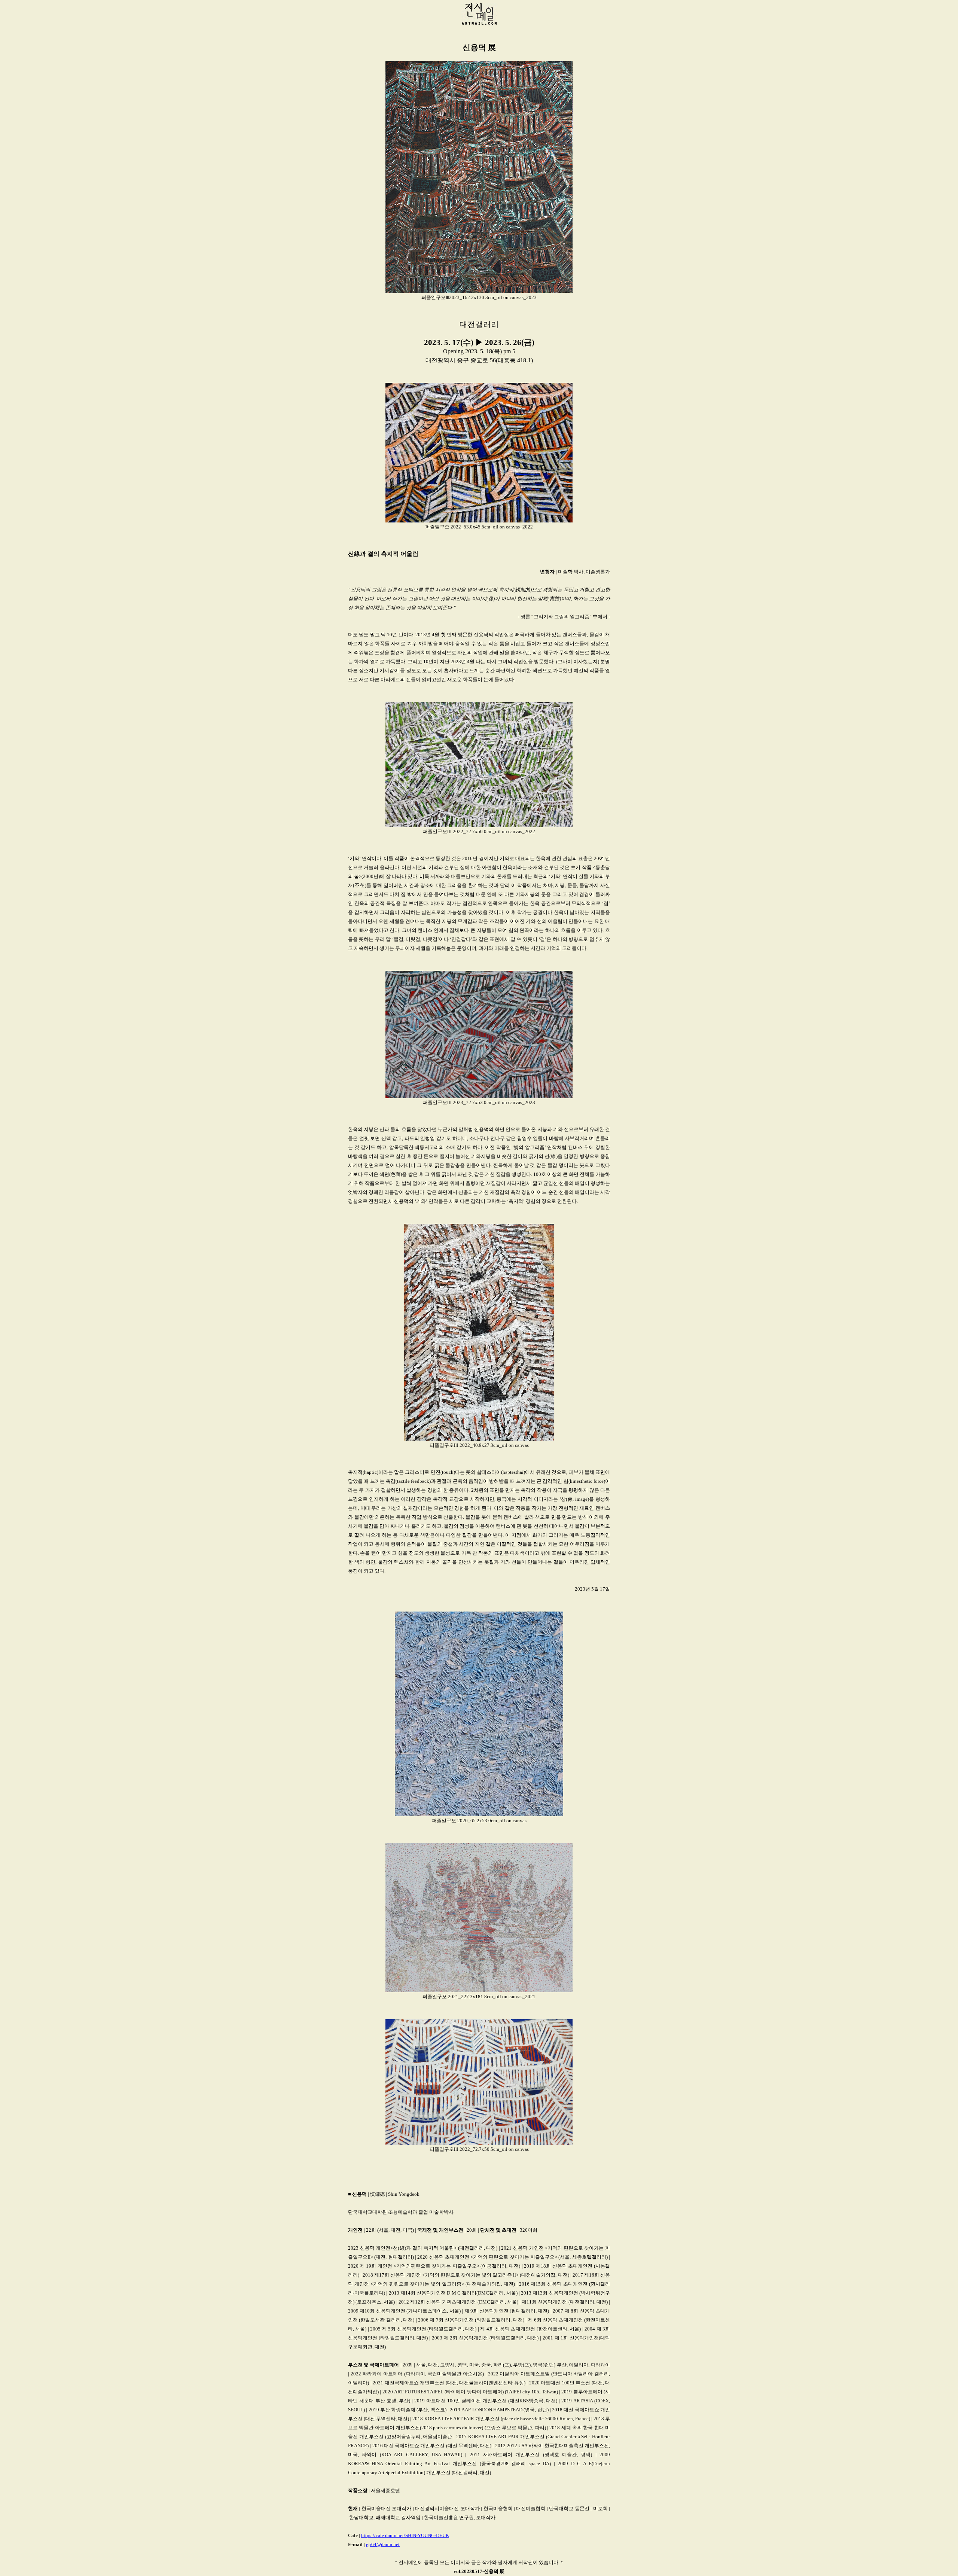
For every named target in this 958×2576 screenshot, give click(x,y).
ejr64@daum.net (383, 2544)
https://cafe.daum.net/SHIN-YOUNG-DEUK (405, 2535)
